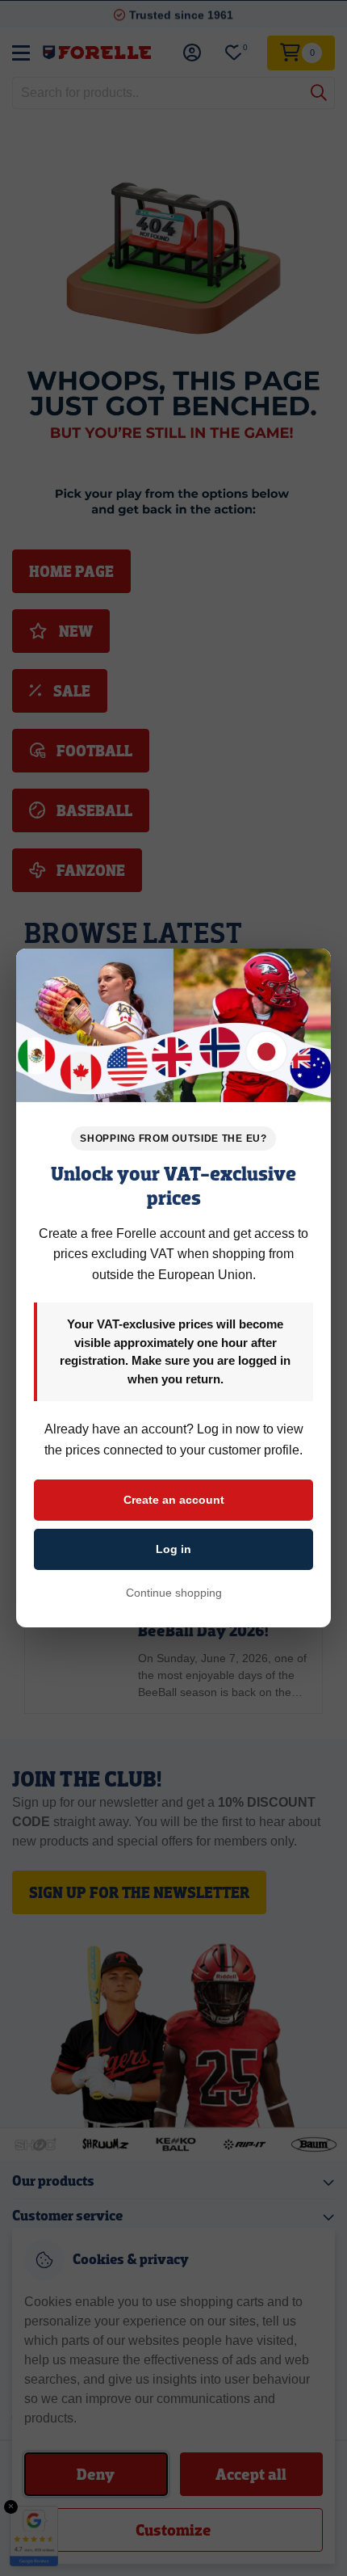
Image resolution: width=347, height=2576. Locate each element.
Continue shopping (174, 1593)
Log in (173, 1549)
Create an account (174, 1500)
